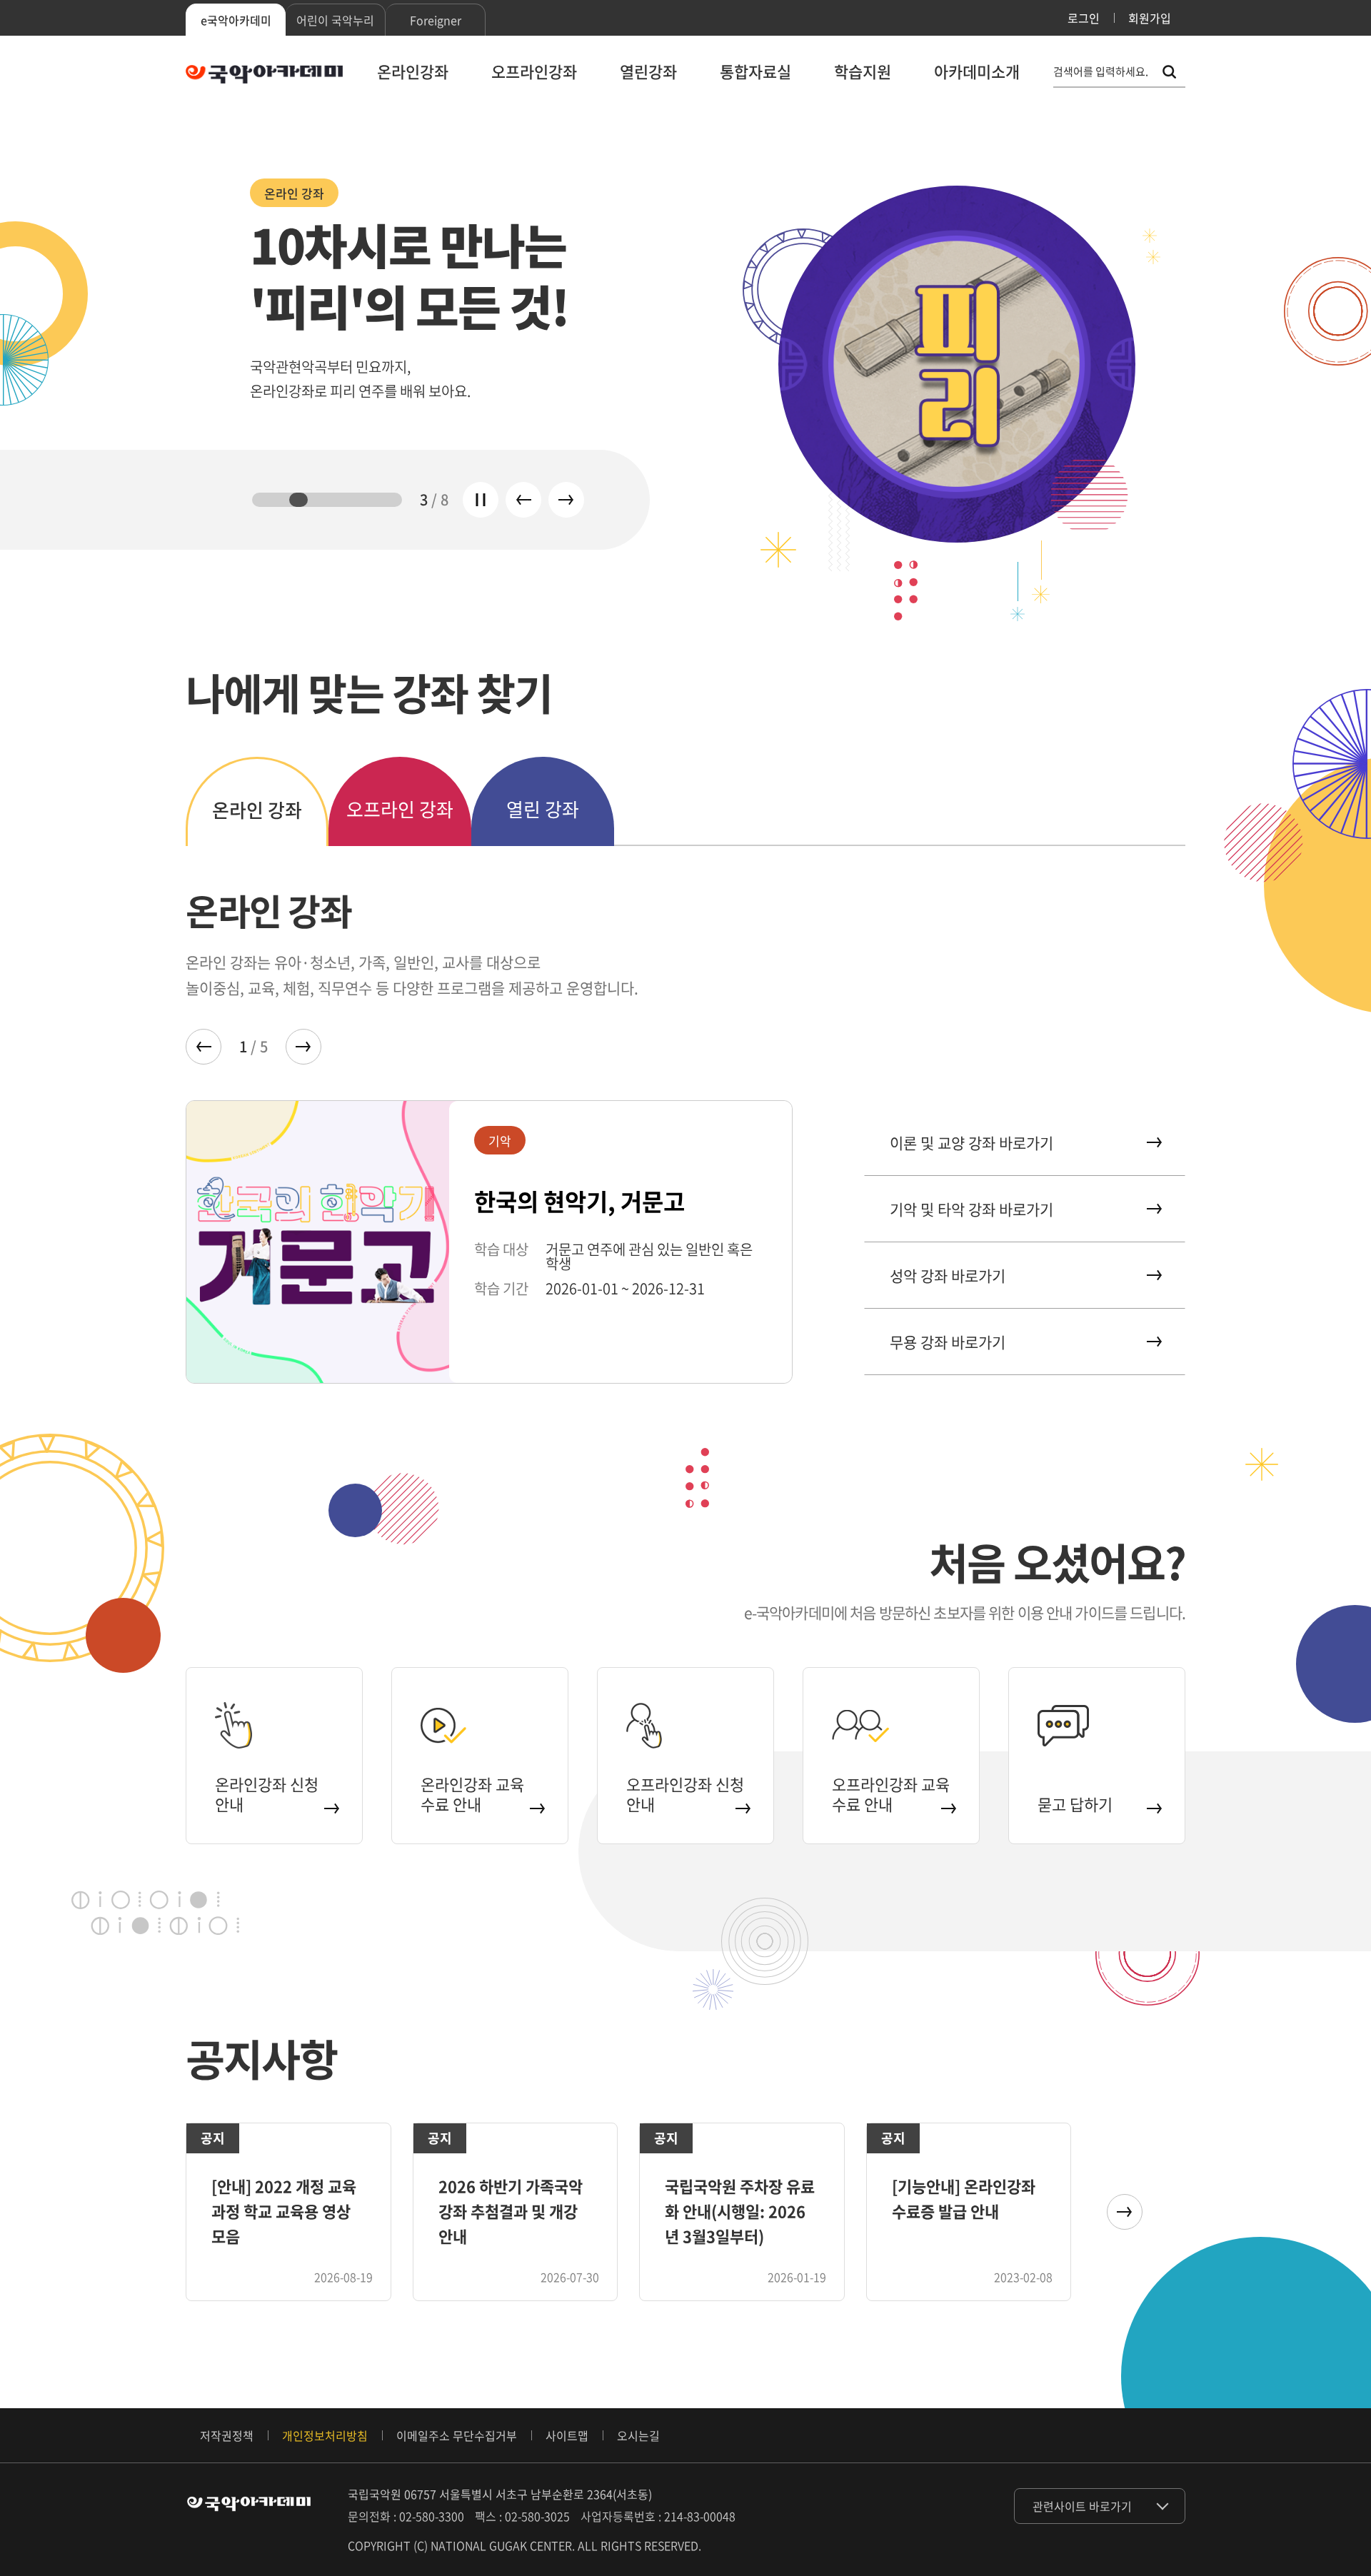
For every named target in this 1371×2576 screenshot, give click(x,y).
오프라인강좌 (534, 71)
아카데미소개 (977, 71)
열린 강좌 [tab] (543, 809)
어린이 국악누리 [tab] (335, 20)
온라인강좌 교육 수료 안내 (472, 1794)
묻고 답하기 (1075, 1804)
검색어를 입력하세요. (1101, 72)
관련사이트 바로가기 (1082, 2506)
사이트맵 (567, 2435)
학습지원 (863, 71)
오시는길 (638, 2435)
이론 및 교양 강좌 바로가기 (971, 1143)
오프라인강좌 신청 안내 (685, 1794)
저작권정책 (227, 2435)
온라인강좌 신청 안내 (267, 1794)
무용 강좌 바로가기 (948, 1342)
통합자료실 (755, 71)
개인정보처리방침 (325, 2435)
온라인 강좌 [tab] (257, 810)
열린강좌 (648, 71)
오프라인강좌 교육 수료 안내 (891, 1794)
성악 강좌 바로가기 (948, 1276)
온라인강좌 (413, 71)
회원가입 (1150, 18)
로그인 (1084, 18)
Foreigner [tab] (436, 20)
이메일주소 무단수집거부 (457, 2435)
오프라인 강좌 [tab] (400, 809)
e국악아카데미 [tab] (236, 20)
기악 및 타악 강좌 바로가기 (971, 1209)
